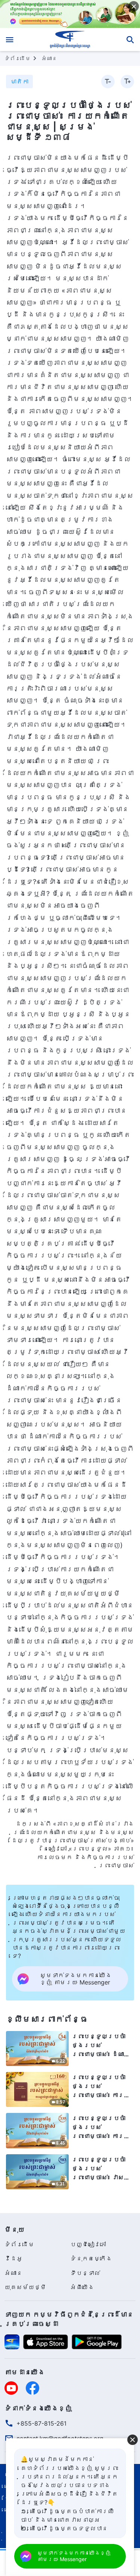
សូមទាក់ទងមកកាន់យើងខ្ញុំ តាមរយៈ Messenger (74, 2556)
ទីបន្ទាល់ (85, 2273)
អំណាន (49, 58)
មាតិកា (19, 82)
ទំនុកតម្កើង (91, 2258)
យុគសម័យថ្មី (25, 2287)
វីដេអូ (13, 2258)
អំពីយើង (82, 2287)
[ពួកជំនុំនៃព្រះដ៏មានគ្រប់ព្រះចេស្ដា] (70, 39)
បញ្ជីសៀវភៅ (88, 2244)
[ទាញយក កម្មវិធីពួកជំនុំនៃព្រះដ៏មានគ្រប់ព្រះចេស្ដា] (12, 2341)
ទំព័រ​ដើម (18, 58)
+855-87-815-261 (41, 2423)
